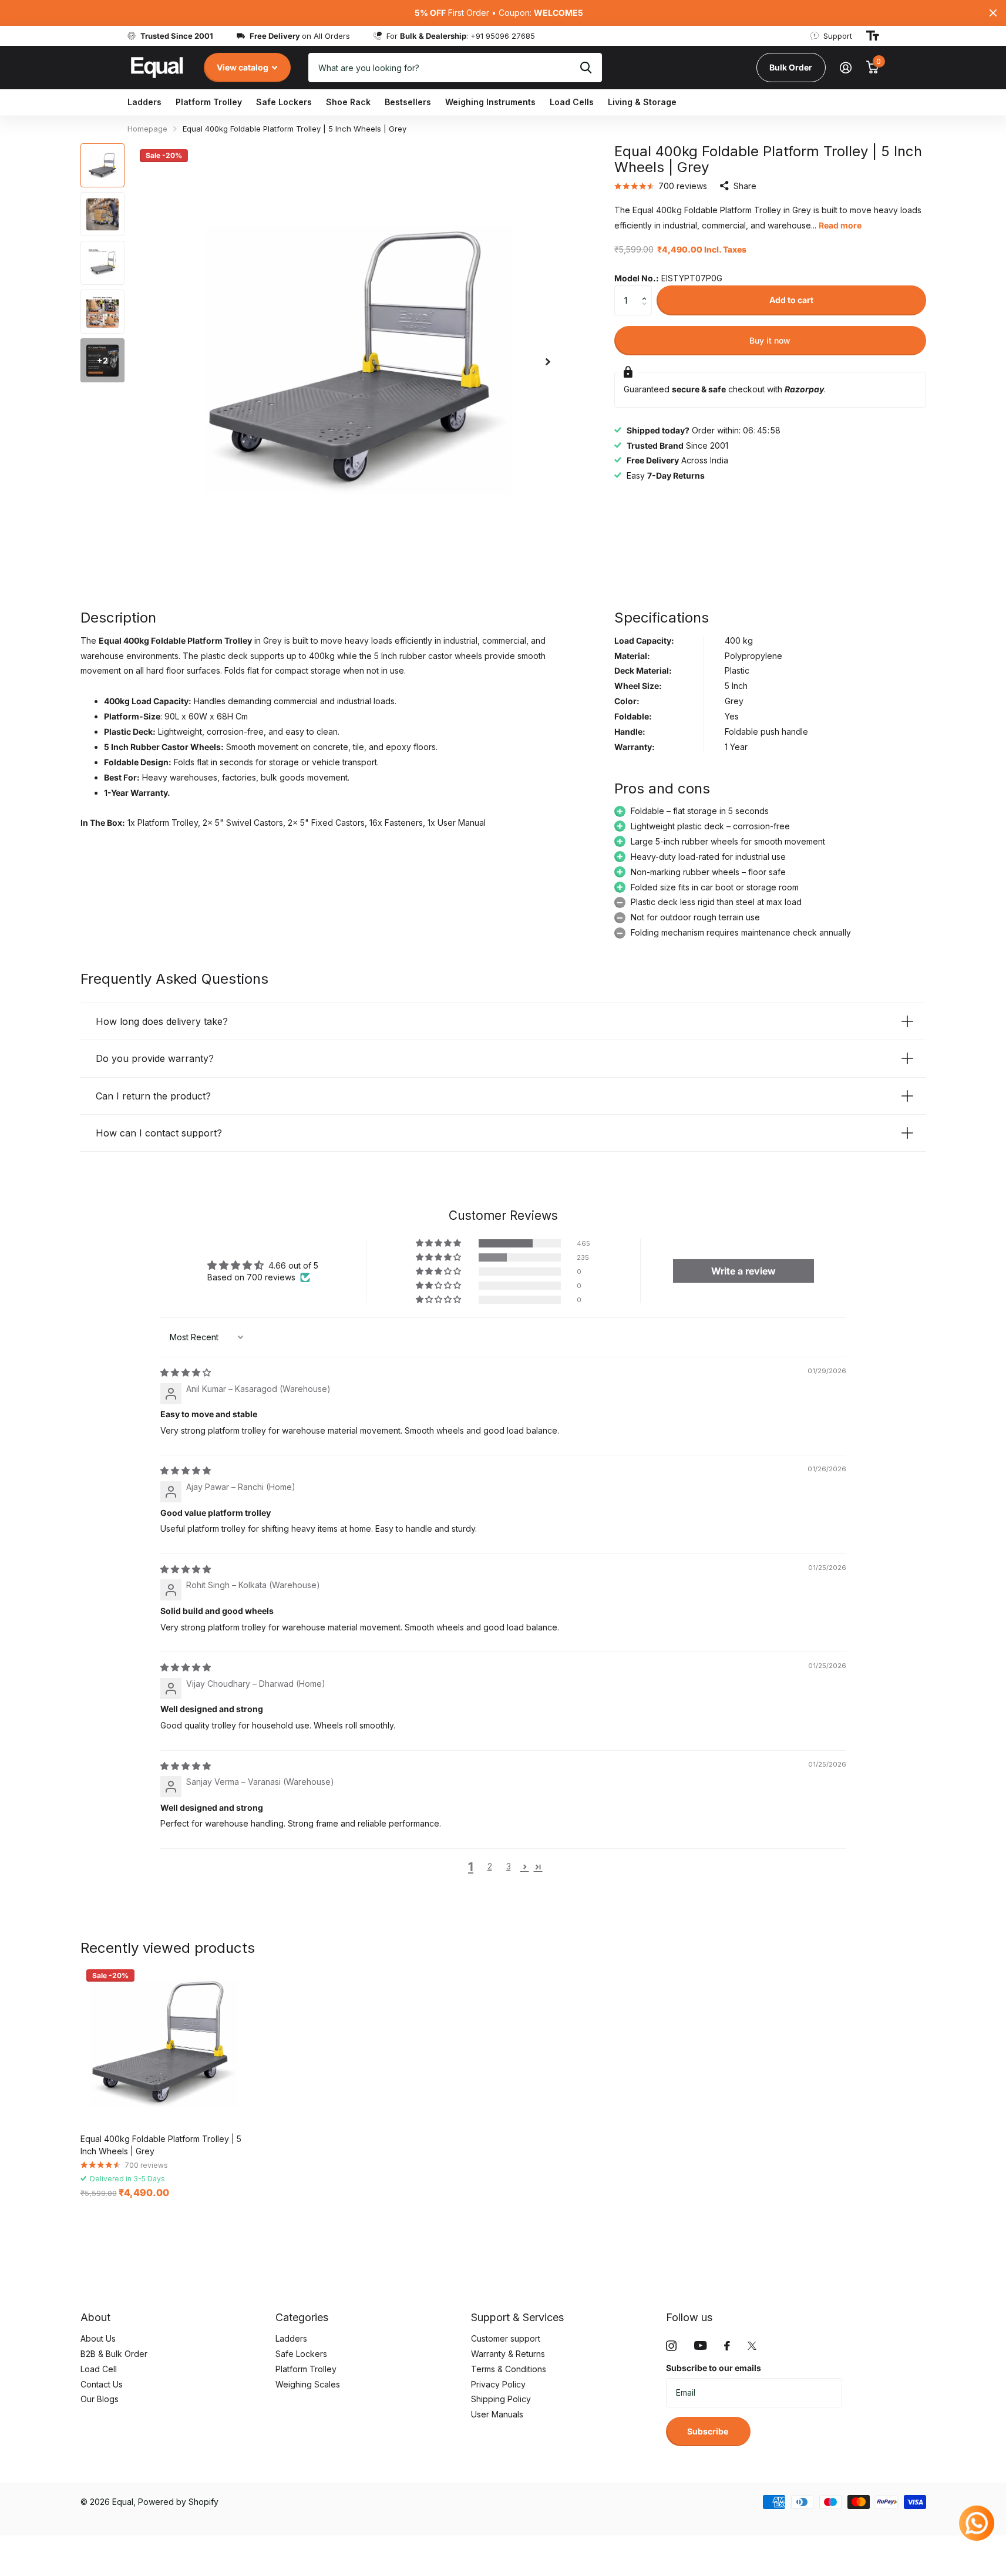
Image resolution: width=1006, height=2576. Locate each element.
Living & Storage (642, 102)
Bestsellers (408, 102)
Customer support (506, 2338)
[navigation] (102, 165)
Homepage (147, 129)
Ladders (144, 102)
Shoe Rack (348, 102)
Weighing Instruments (490, 102)
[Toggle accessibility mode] (873, 36)
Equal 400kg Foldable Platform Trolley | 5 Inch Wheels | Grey (161, 2145)
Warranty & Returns (508, 2354)
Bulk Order (791, 67)
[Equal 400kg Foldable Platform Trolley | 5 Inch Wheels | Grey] (161, 2044)
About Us (98, 2338)
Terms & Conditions (509, 2369)
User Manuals (497, 2414)
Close (993, 13)
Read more (840, 225)
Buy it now (770, 340)
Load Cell (99, 2369)
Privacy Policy (498, 2384)
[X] (752, 2346)
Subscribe (709, 2431)
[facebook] (727, 2346)
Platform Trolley (209, 102)
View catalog (243, 67)
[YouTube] (700, 2345)
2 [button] (490, 1866)
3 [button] (509, 1866)
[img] (186, 1372)
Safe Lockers (284, 102)
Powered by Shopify (178, 2502)
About (95, 2317)
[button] (647, 290)
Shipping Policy (501, 2399)
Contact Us (102, 2384)
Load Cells (572, 102)
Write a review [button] (743, 1271)
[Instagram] (671, 2346)
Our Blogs (100, 2399)
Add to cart (791, 300)
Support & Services (517, 2317)
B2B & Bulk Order (114, 2354)
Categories (302, 2317)
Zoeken (586, 68)
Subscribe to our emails (714, 2368)
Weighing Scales (308, 2384)
